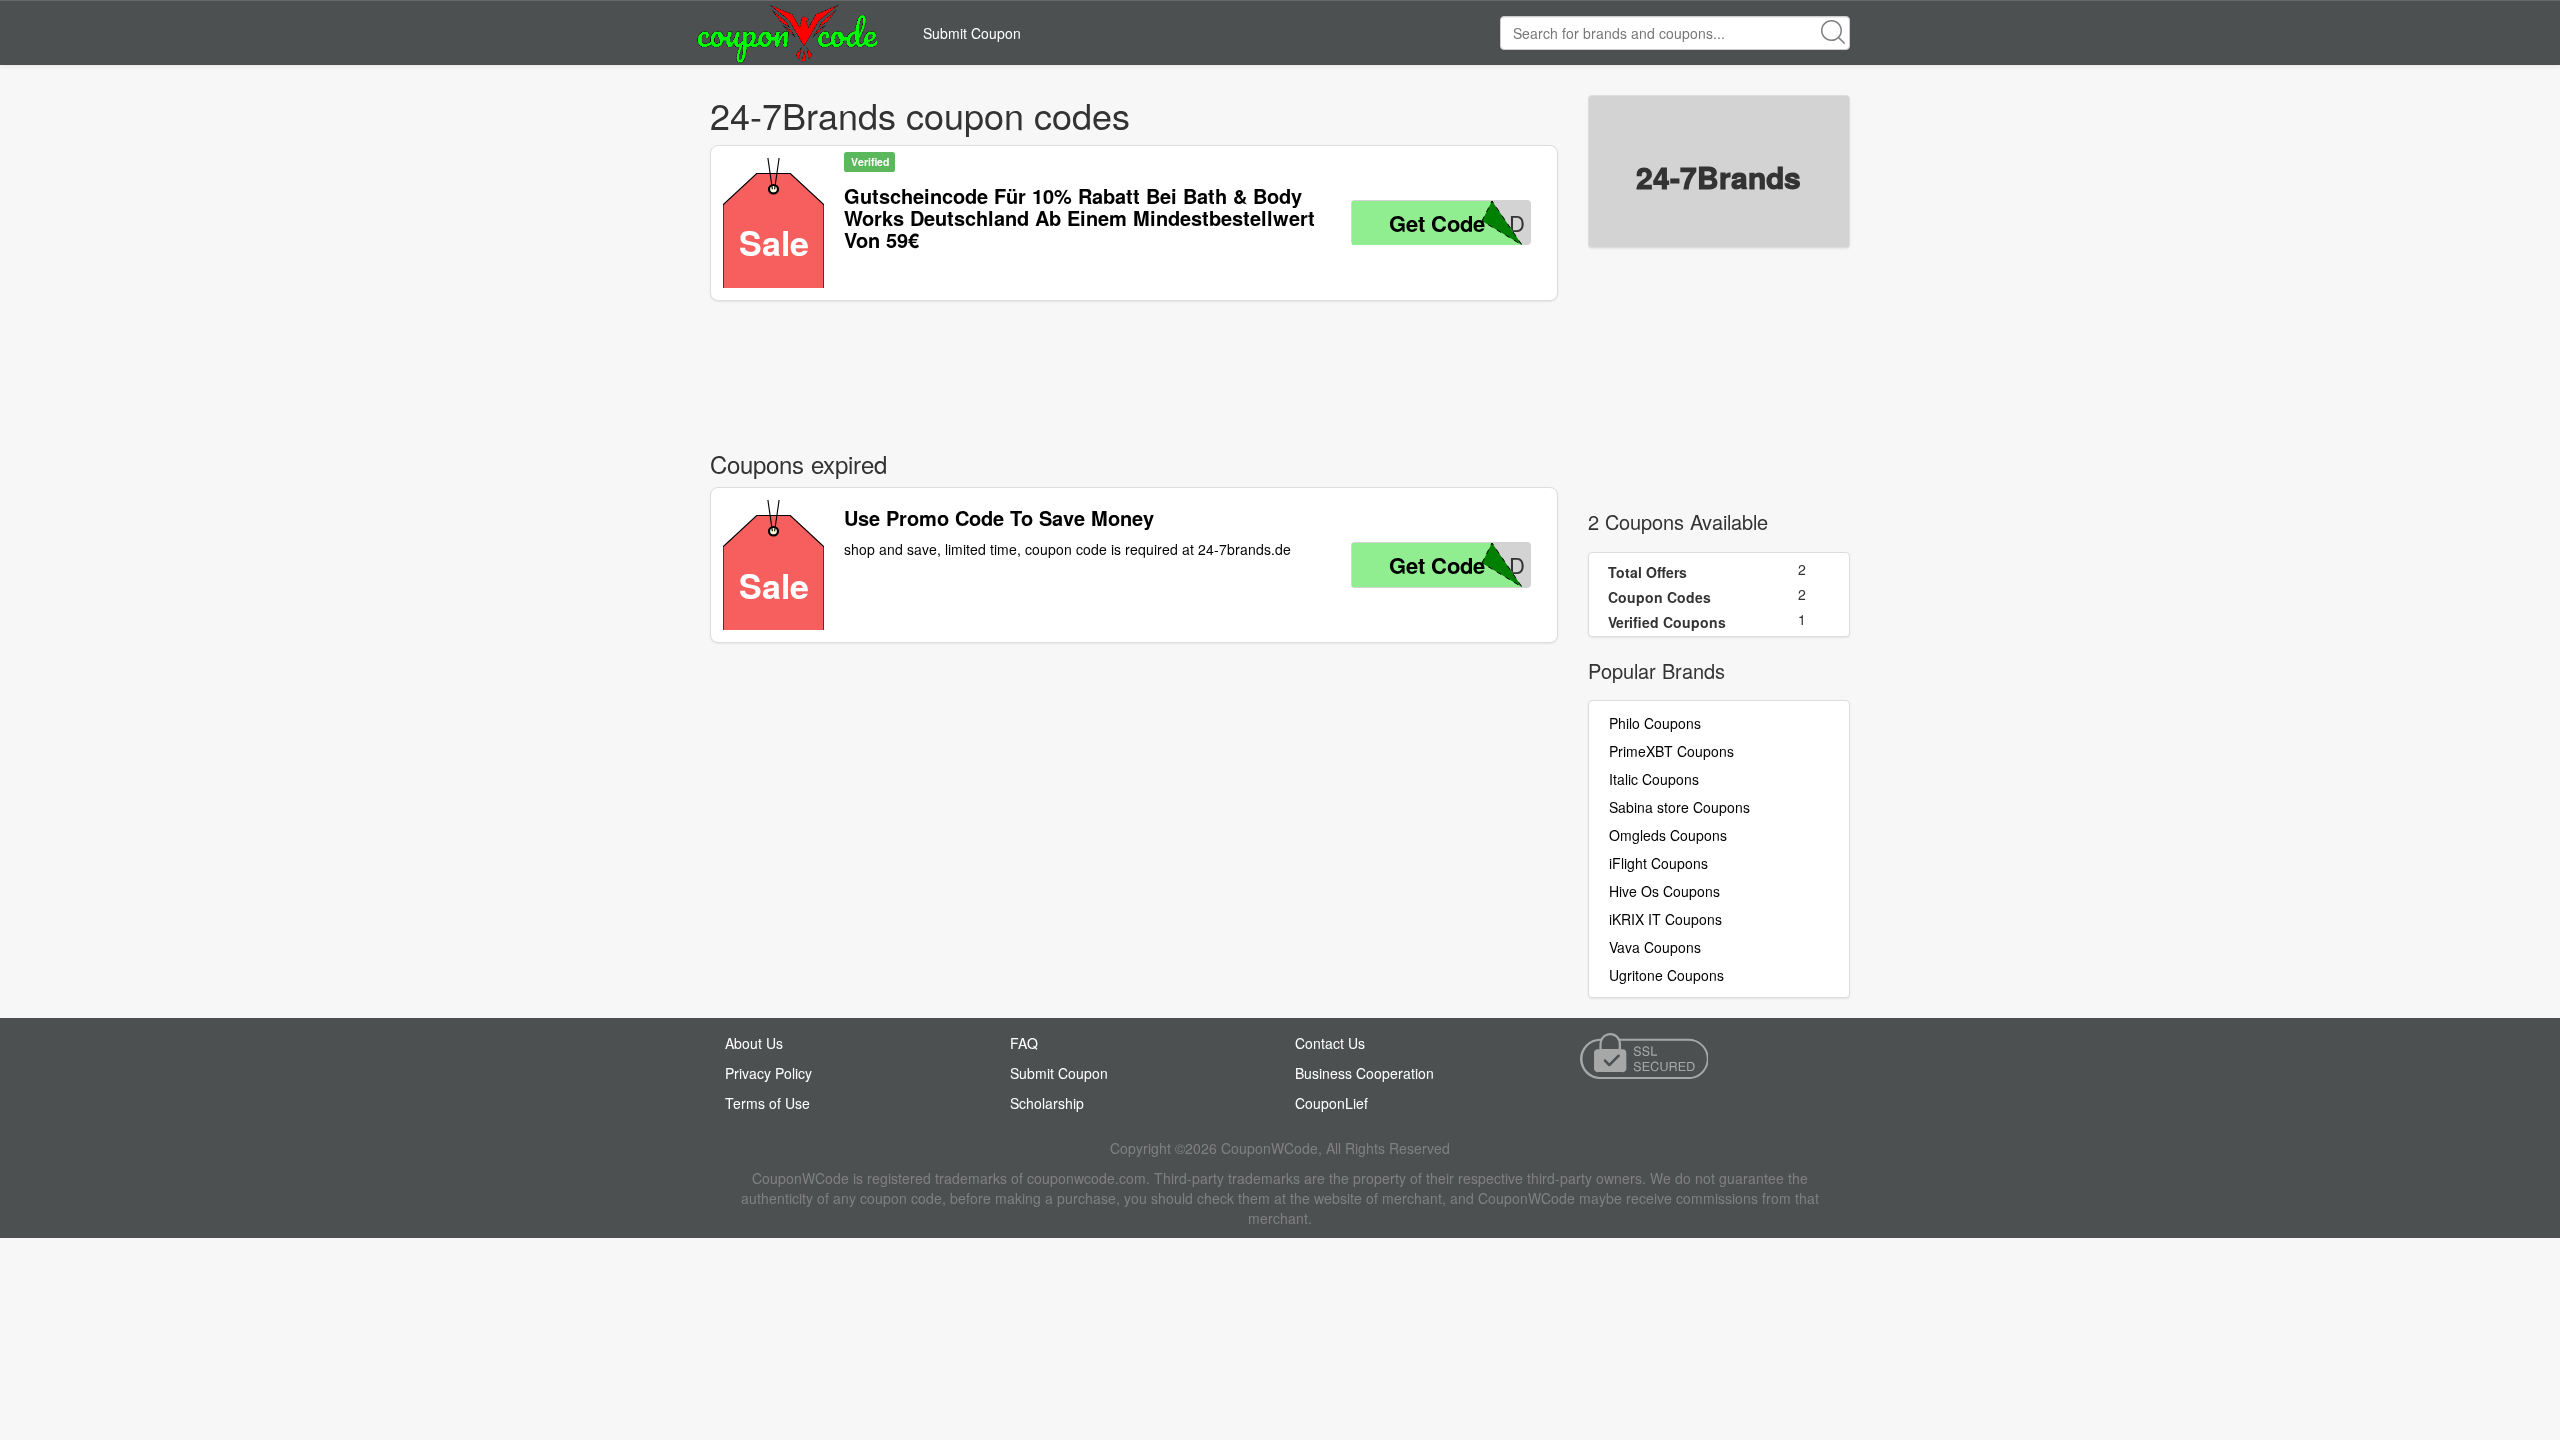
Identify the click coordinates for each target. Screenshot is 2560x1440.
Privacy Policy (768, 1073)
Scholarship (1047, 1103)
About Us (754, 1043)
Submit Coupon (972, 33)
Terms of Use (767, 1103)
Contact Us (1330, 1043)
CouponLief (1331, 1103)
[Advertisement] (1134, 371)
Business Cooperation (1364, 1073)
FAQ (1024, 1043)
